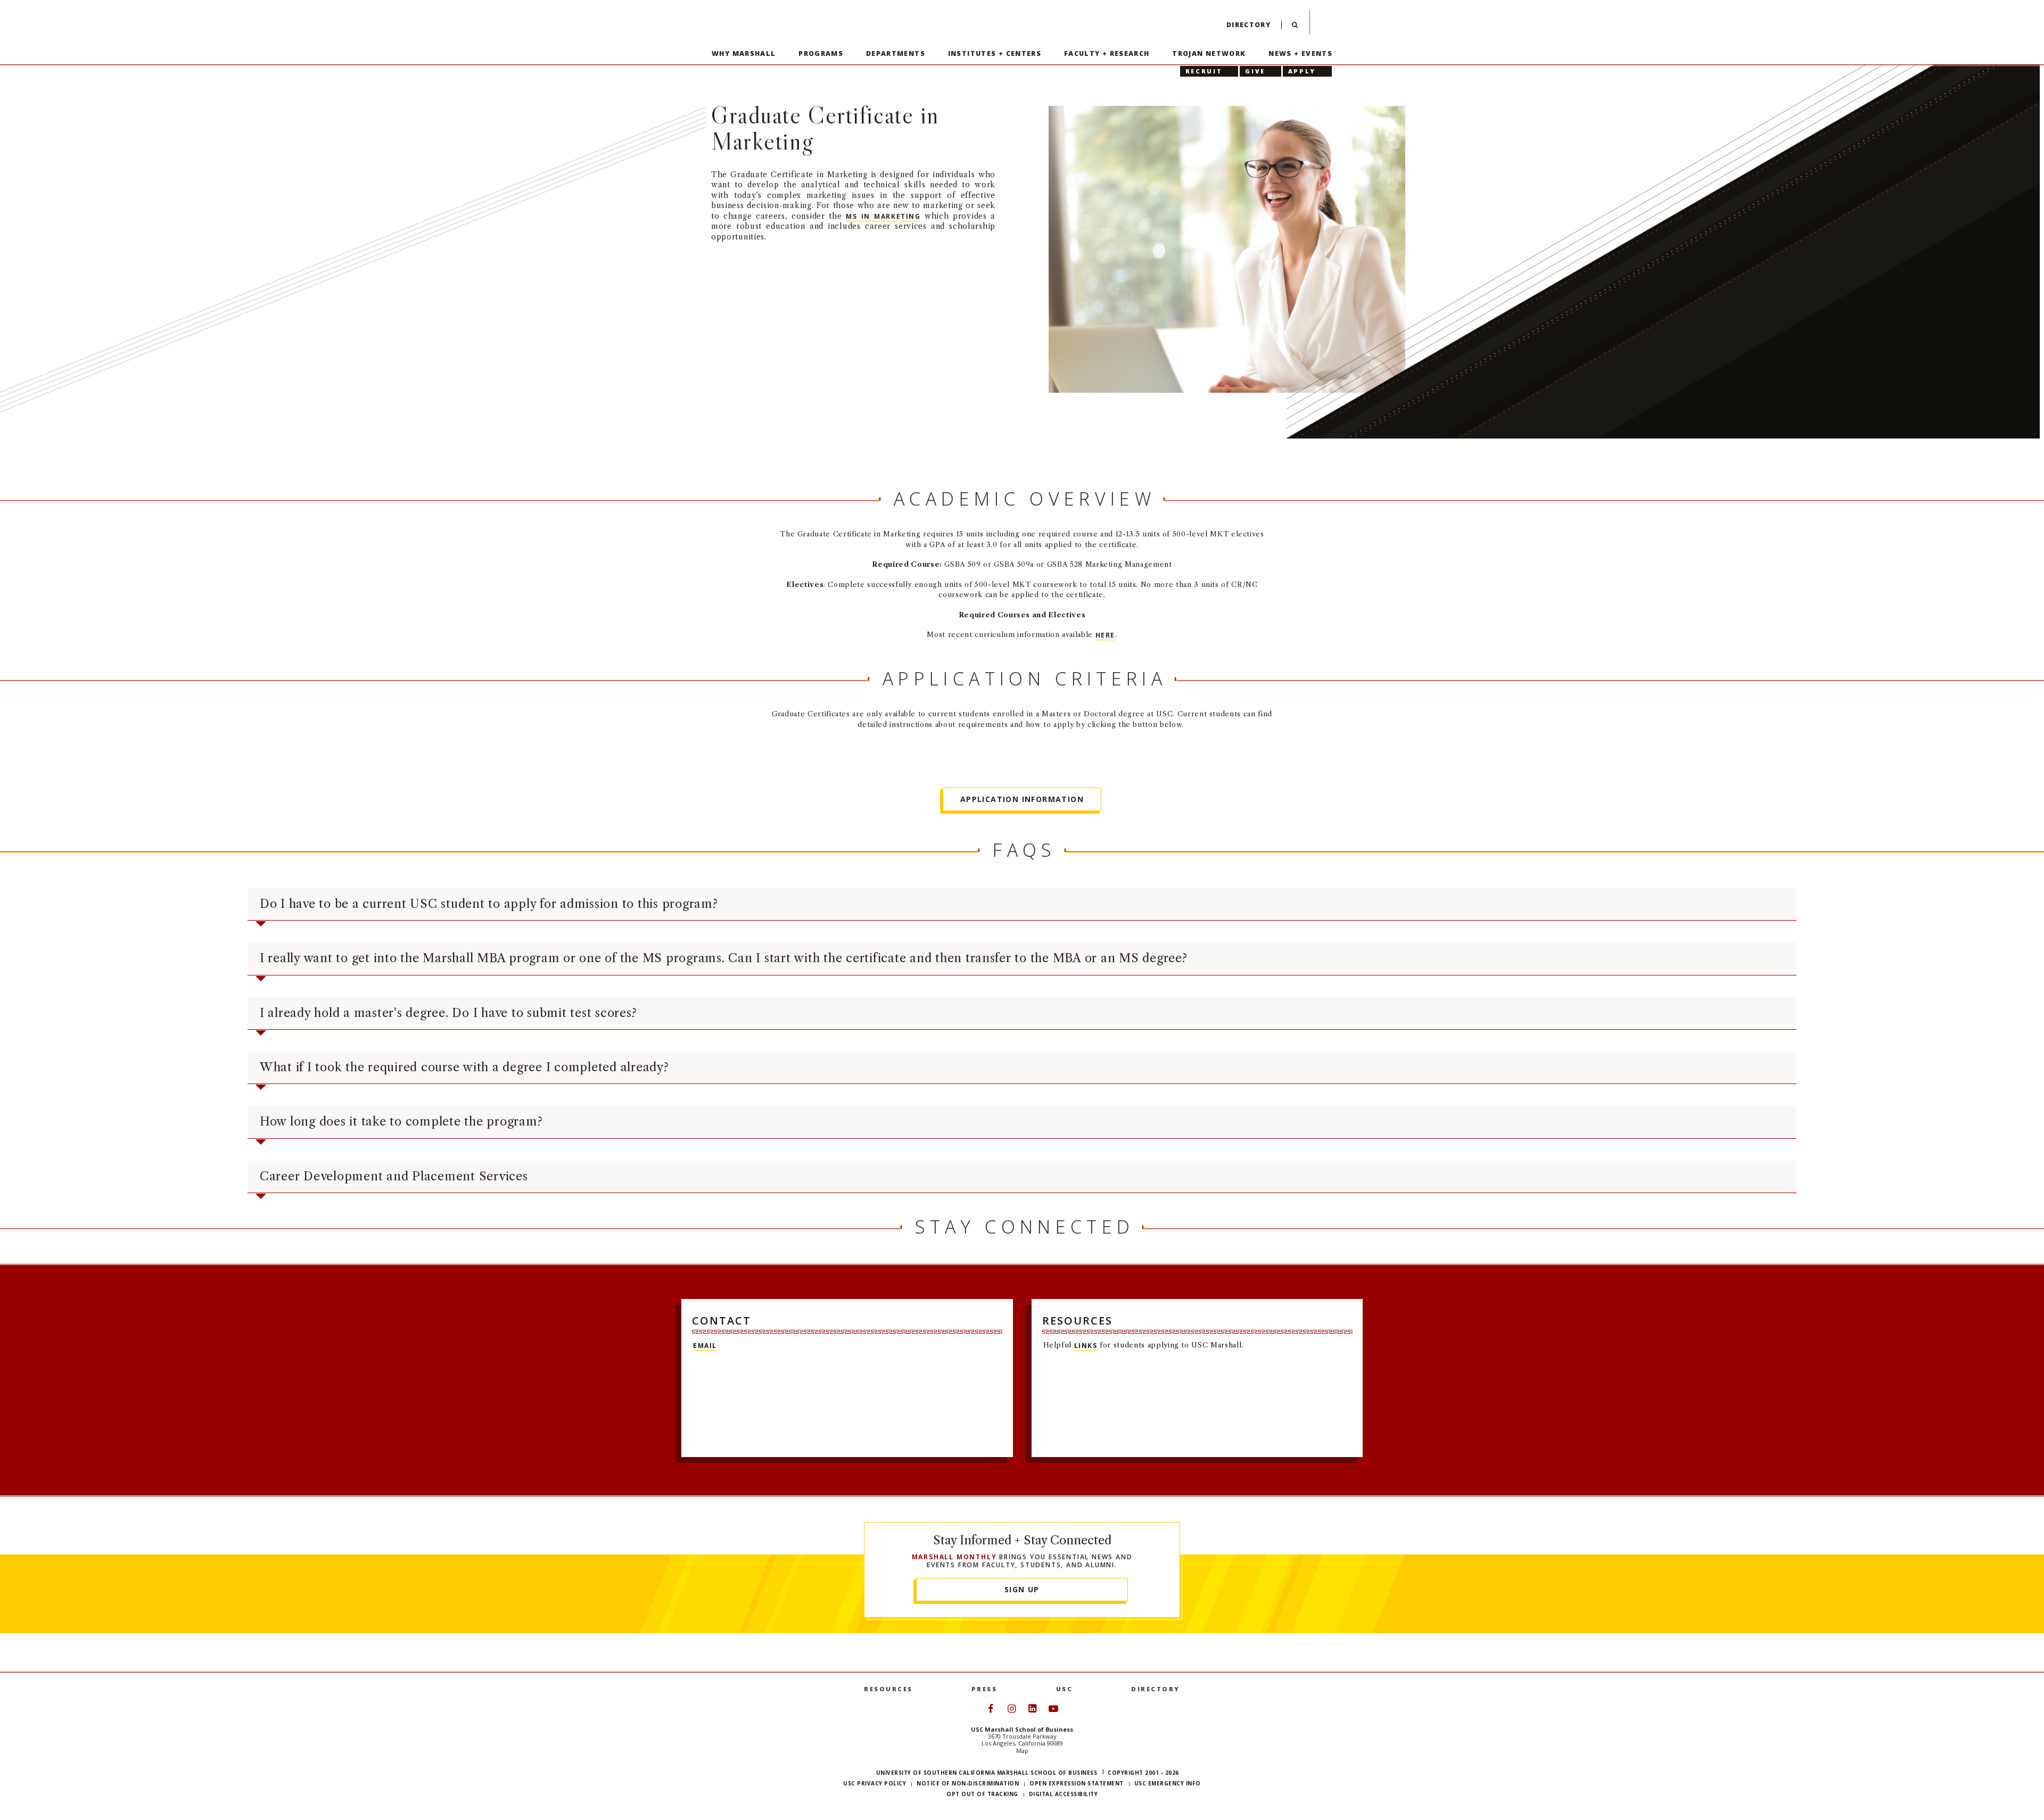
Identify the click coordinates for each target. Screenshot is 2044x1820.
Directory (1248, 25)
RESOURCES (888, 1689)
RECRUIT (1204, 71)
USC (1065, 1689)
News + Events (1300, 53)
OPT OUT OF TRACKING (982, 1794)
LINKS (1086, 1345)
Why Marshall (744, 53)
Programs (821, 53)
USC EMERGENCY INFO (1168, 1783)
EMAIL (705, 1345)
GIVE (1255, 71)
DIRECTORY (1156, 1689)
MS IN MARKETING (883, 216)
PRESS (984, 1689)
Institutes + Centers (995, 53)
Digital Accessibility (1064, 1794)
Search (1295, 27)
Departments (896, 53)
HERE (1105, 635)
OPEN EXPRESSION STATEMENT (1077, 1783)
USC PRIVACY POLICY (875, 1783)
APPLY (1302, 71)
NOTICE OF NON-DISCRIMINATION (968, 1783)
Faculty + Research (1107, 53)
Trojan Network (1209, 53)
